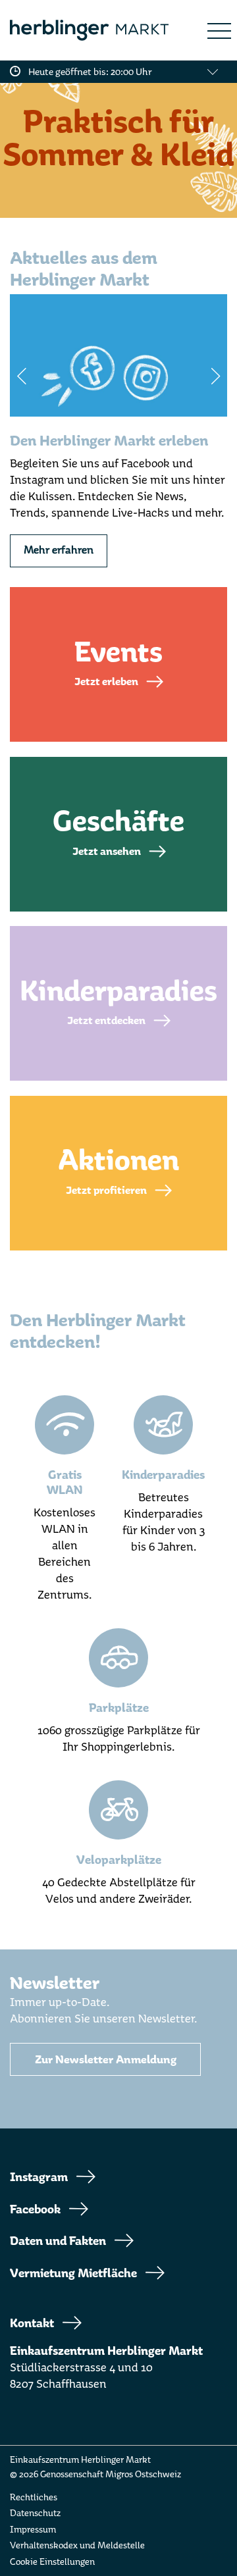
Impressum (33, 2530)
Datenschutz (35, 2513)
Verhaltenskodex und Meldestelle (77, 2545)
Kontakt (32, 2323)
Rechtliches (34, 2497)
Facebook (35, 2209)
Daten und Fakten (58, 2241)
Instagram (39, 2177)
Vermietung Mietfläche (73, 2273)
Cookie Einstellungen (52, 2562)
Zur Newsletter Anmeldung (106, 2060)
